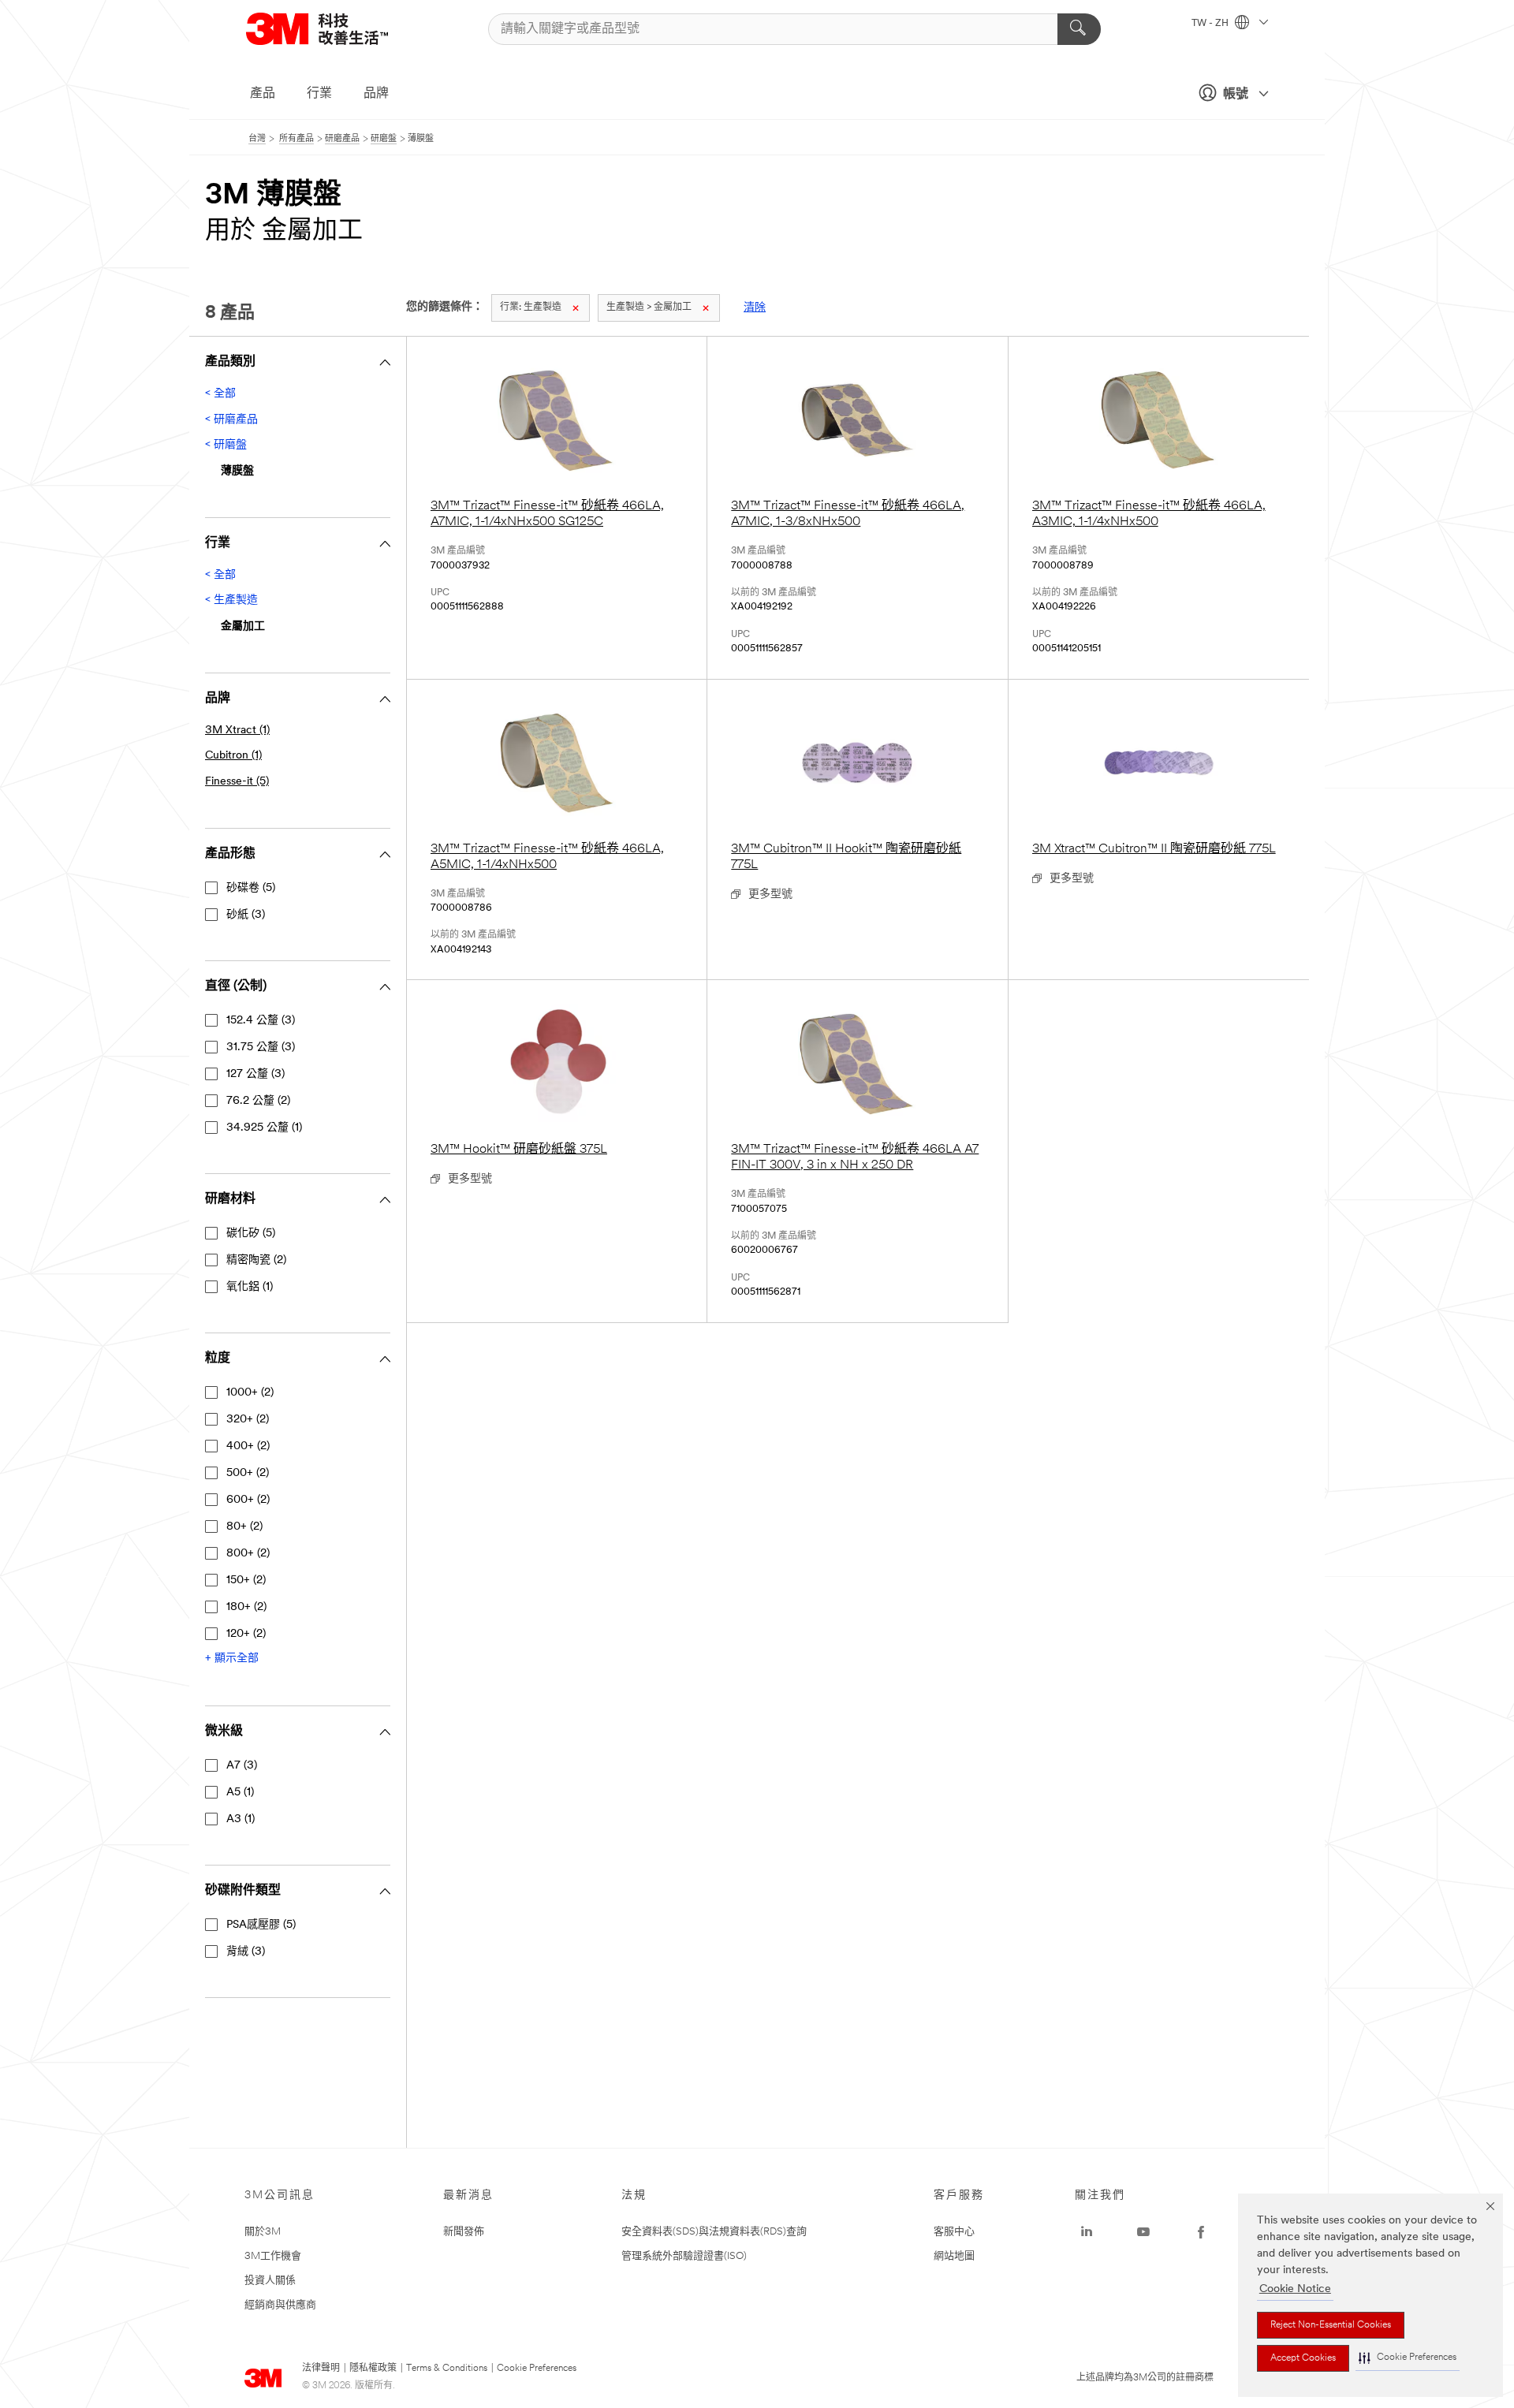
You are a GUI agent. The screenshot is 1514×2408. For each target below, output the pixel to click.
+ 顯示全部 (232, 1659)
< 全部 (220, 394)
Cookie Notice (1295, 2289)
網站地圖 (954, 2256)
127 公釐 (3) (255, 1074)
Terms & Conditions (447, 2369)
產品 (263, 94)
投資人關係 (270, 2281)
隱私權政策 (373, 2369)
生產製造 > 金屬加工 (649, 308)
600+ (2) (248, 1500)
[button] (1408, 2358)
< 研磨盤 (226, 445)
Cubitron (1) (233, 756)
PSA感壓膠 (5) (261, 1925)
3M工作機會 (273, 2256)
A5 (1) (240, 1793)
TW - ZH (1211, 24)
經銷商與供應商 (280, 2305)
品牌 (376, 94)
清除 (755, 308)
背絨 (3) (246, 1952)
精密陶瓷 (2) (256, 1260)
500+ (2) (248, 1473)
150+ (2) (246, 1580)
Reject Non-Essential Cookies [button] (1331, 2325)
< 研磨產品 (231, 420)
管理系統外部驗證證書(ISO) (684, 2256)
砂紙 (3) (246, 915)
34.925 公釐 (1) (264, 1128)
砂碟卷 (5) (251, 888)
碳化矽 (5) (251, 1234)
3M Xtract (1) (237, 731)
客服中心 (954, 2232)
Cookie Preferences (537, 2369)
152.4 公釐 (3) (261, 1021)
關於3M (263, 2232)
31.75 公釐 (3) (261, 1047)
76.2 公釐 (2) (258, 1101)
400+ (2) (248, 1446)
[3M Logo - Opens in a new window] (337, 29)
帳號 (1236, 95)
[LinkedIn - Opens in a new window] (1087, 2232)
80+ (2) (244, 1527)
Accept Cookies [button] (1303, 2358)
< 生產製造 (231, 600)
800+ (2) (248, 1554)
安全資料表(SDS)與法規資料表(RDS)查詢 (714, 2232)
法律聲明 (321, 2369)
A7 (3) (242, 1766)
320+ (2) (248, 1420)
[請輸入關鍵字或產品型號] (1079, 29)
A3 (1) (241, 1819)
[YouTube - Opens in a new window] (1143, 2232)
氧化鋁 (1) (250, 1287)
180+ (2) (246, 1607)
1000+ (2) (250, 1393)
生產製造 (531, 308)
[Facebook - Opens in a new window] (1201, 2232)
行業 (319, 94)
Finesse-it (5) (237, 782)
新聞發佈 (464, 2232)
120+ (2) (246, 1634)
